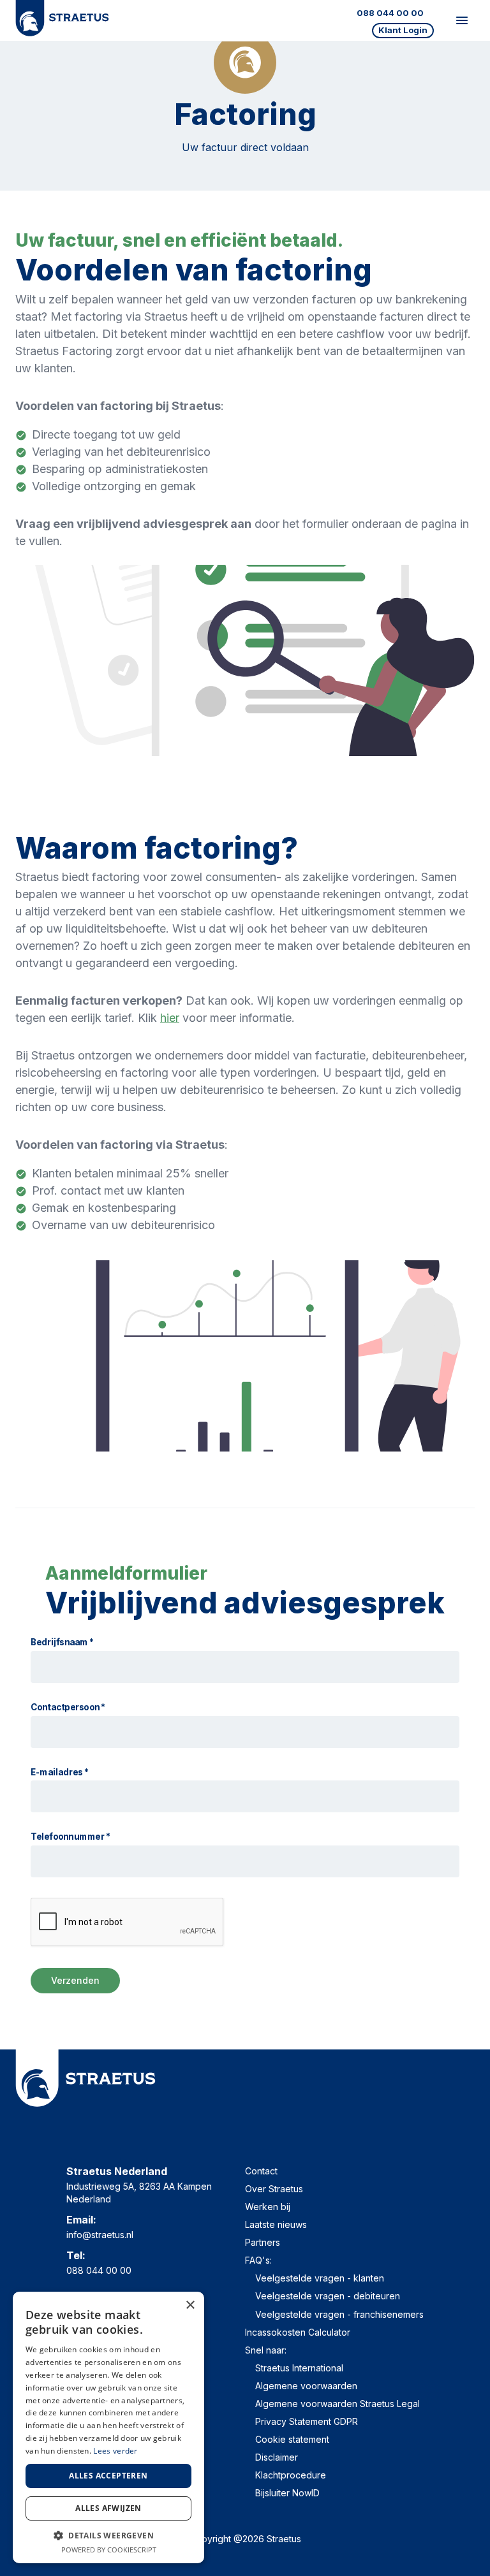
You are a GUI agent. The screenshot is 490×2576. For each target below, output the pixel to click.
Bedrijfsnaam (63, 1642)
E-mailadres (60, 1772)
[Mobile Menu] (462, 20)
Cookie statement (292, 2439)
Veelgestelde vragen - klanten (320, 2278)
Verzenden (75, 1980)
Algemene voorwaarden (306, 2386)
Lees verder (115, 2451)
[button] (108, 2535)
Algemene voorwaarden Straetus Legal (338, 2404)
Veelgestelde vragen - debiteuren (328, 2296)
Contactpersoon (68, 1707)
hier (170, 1018)
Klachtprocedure (291, 2475)
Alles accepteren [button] (108, 2476)
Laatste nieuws (276, 2224)
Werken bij (268, 2207)
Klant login (403, 30)
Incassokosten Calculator (298, 2332)
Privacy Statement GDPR (307, 2421)
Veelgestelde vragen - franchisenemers (339, 2314)
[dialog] (108, 2427)
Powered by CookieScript (109, 2550)
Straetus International (299, 2368)
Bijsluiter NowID (287, 2493)
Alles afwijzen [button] (108, 2508)
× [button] (190, 2305)
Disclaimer (277, 2457)
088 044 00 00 (390, 13)
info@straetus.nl (100, 2235)
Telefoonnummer (71, 1837)
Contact (261, 2171)
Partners (263, 2242)
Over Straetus (274, 2189)
